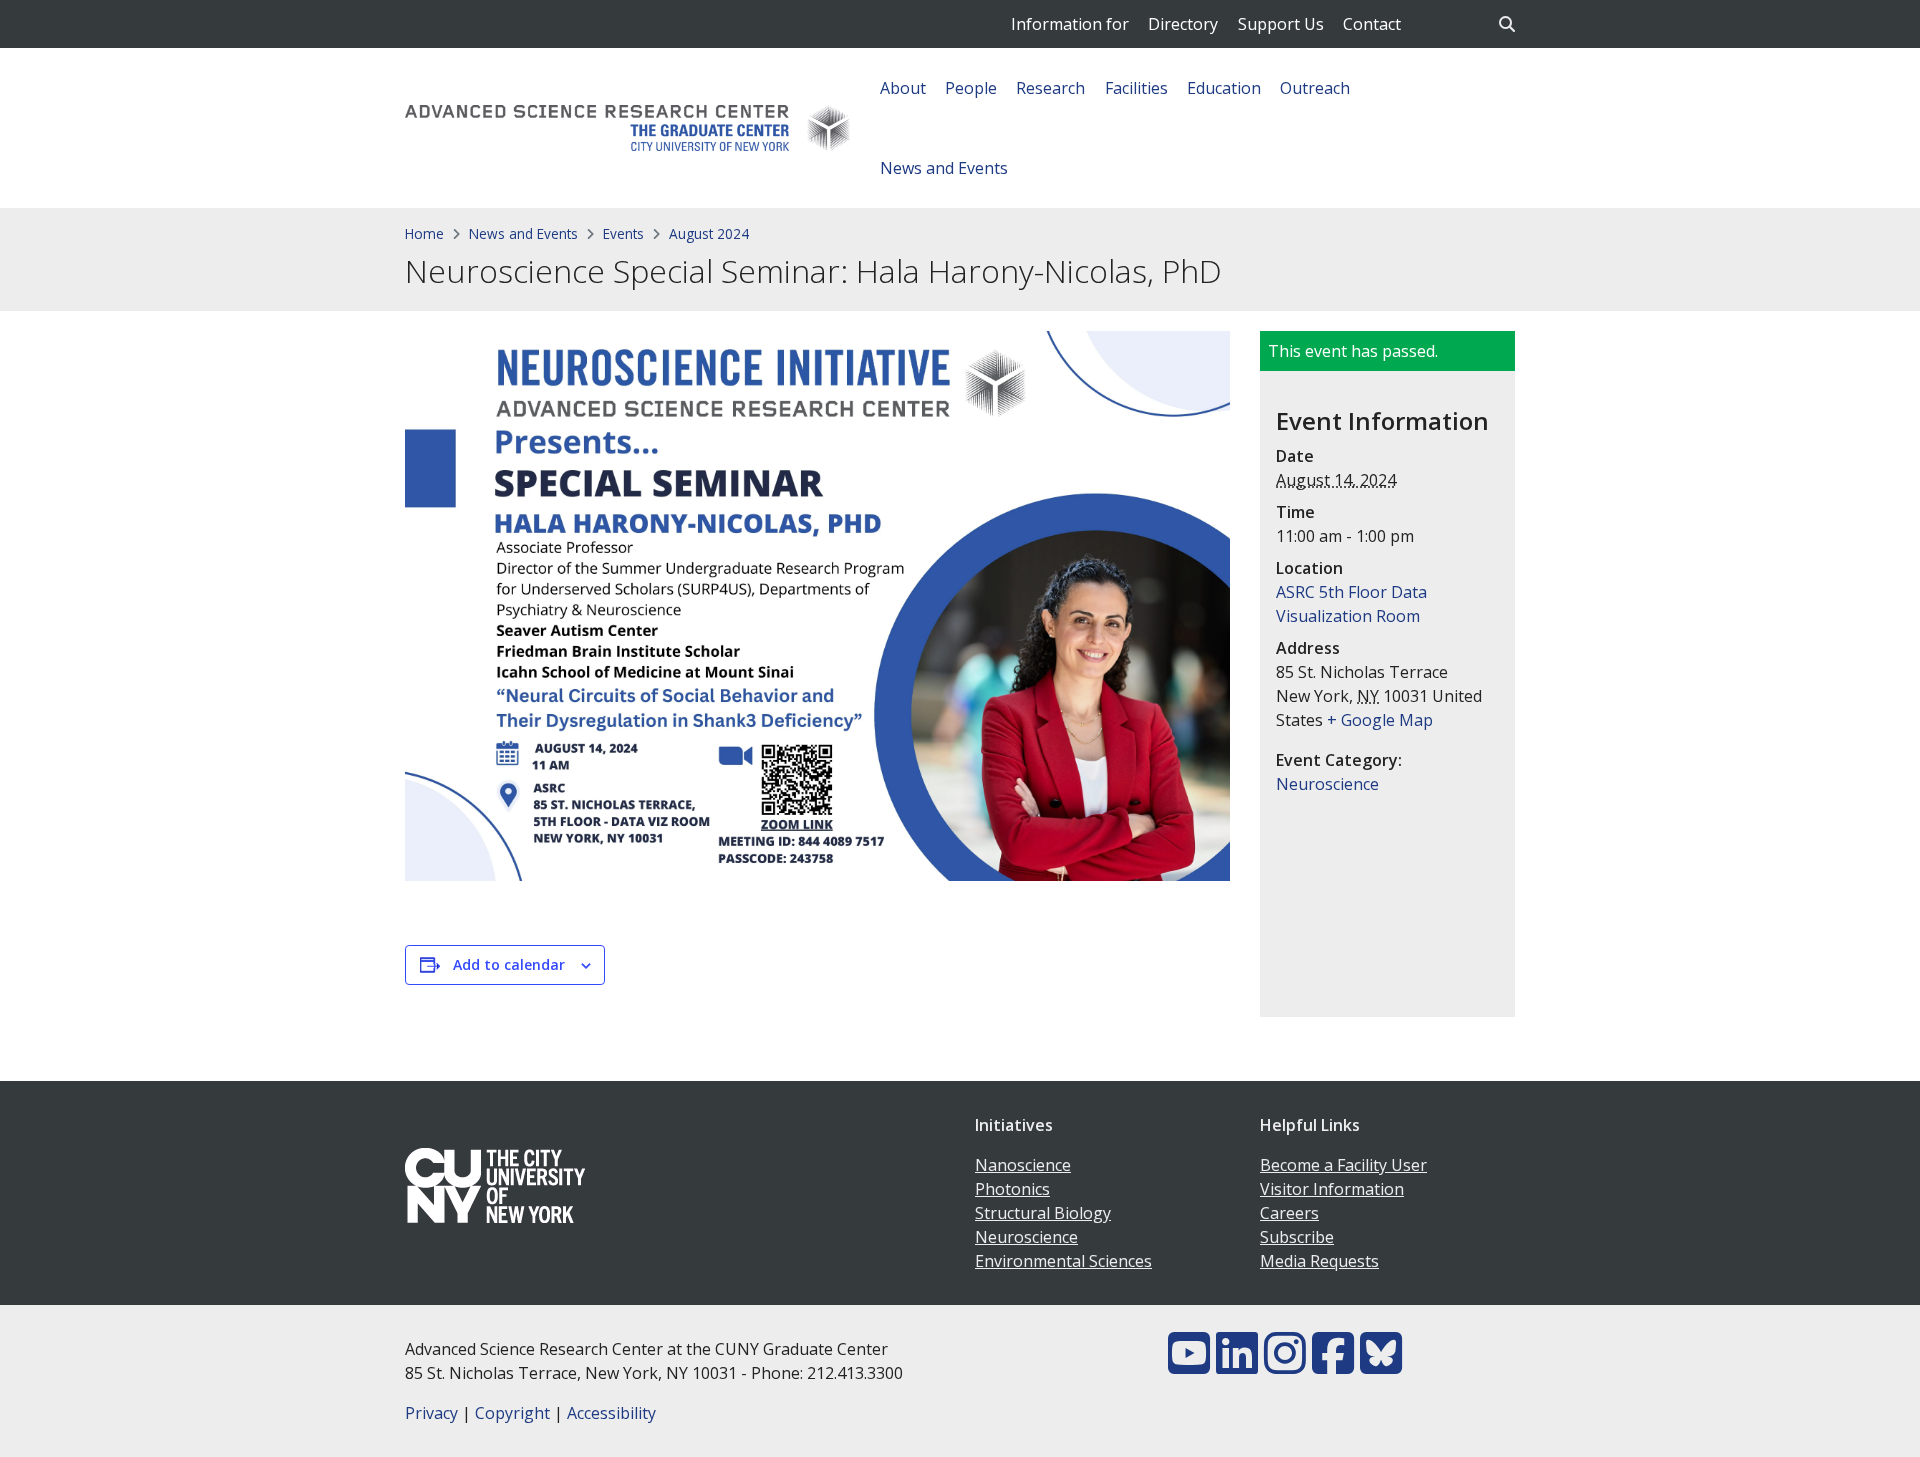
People (971, 88)
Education (1224, 88)
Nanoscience (1023, 1165)
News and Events (944, 168)
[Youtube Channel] (1189, 1365)
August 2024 (709, 233)
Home (424, 233)
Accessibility (611, 1413)
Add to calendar (509, 964)
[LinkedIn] (1237, 1365)
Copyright (512, 1413)
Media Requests (1319, 1261)
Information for (1070, 24)
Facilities (1136, 88)
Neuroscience (1327, 784)
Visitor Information (1332, 1189)
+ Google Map (1380, 720)
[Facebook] (1333, 1365)
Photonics (1012, 1189)
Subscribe (1297, 1237)
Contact (1372, 24)
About (903, 88)
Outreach (1315, 88)
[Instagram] (1285, 1365)
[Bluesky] (1381, 1365)
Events (623, 233)
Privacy (431, 1413)
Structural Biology (1043, 1213)
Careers (1289, 1213)
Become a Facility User (1343, 1165)
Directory (1183, 24)
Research (1050, 88)
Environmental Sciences (1063, 1261)
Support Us (1281, 24)
